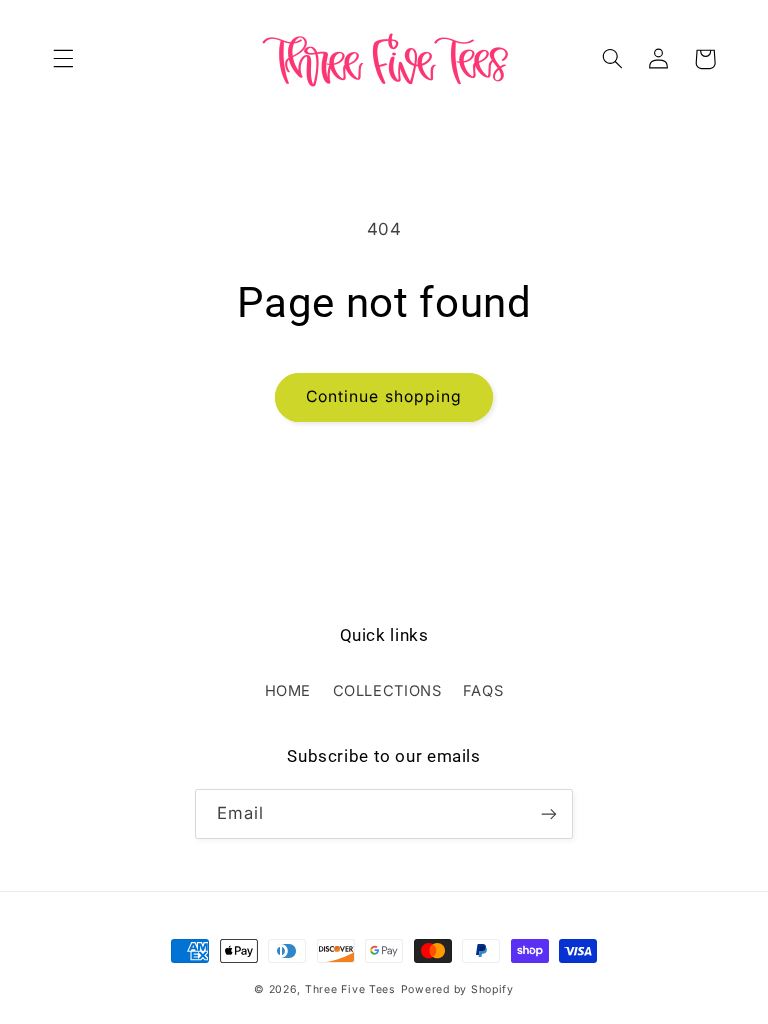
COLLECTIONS (387, 691)
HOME (288, 691)
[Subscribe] (549, 813)
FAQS (483, 691)
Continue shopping (384, 396)
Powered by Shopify (457, 989)
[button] (63, 59)
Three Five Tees (350, 989)
